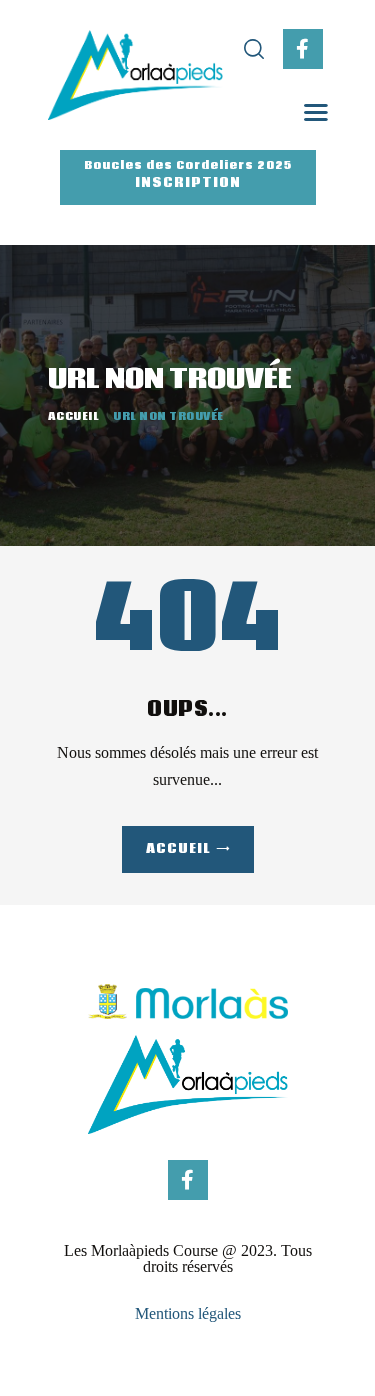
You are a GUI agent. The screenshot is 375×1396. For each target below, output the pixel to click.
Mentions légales (188, 1313)
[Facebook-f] (303, 49)
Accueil (74, 417)
